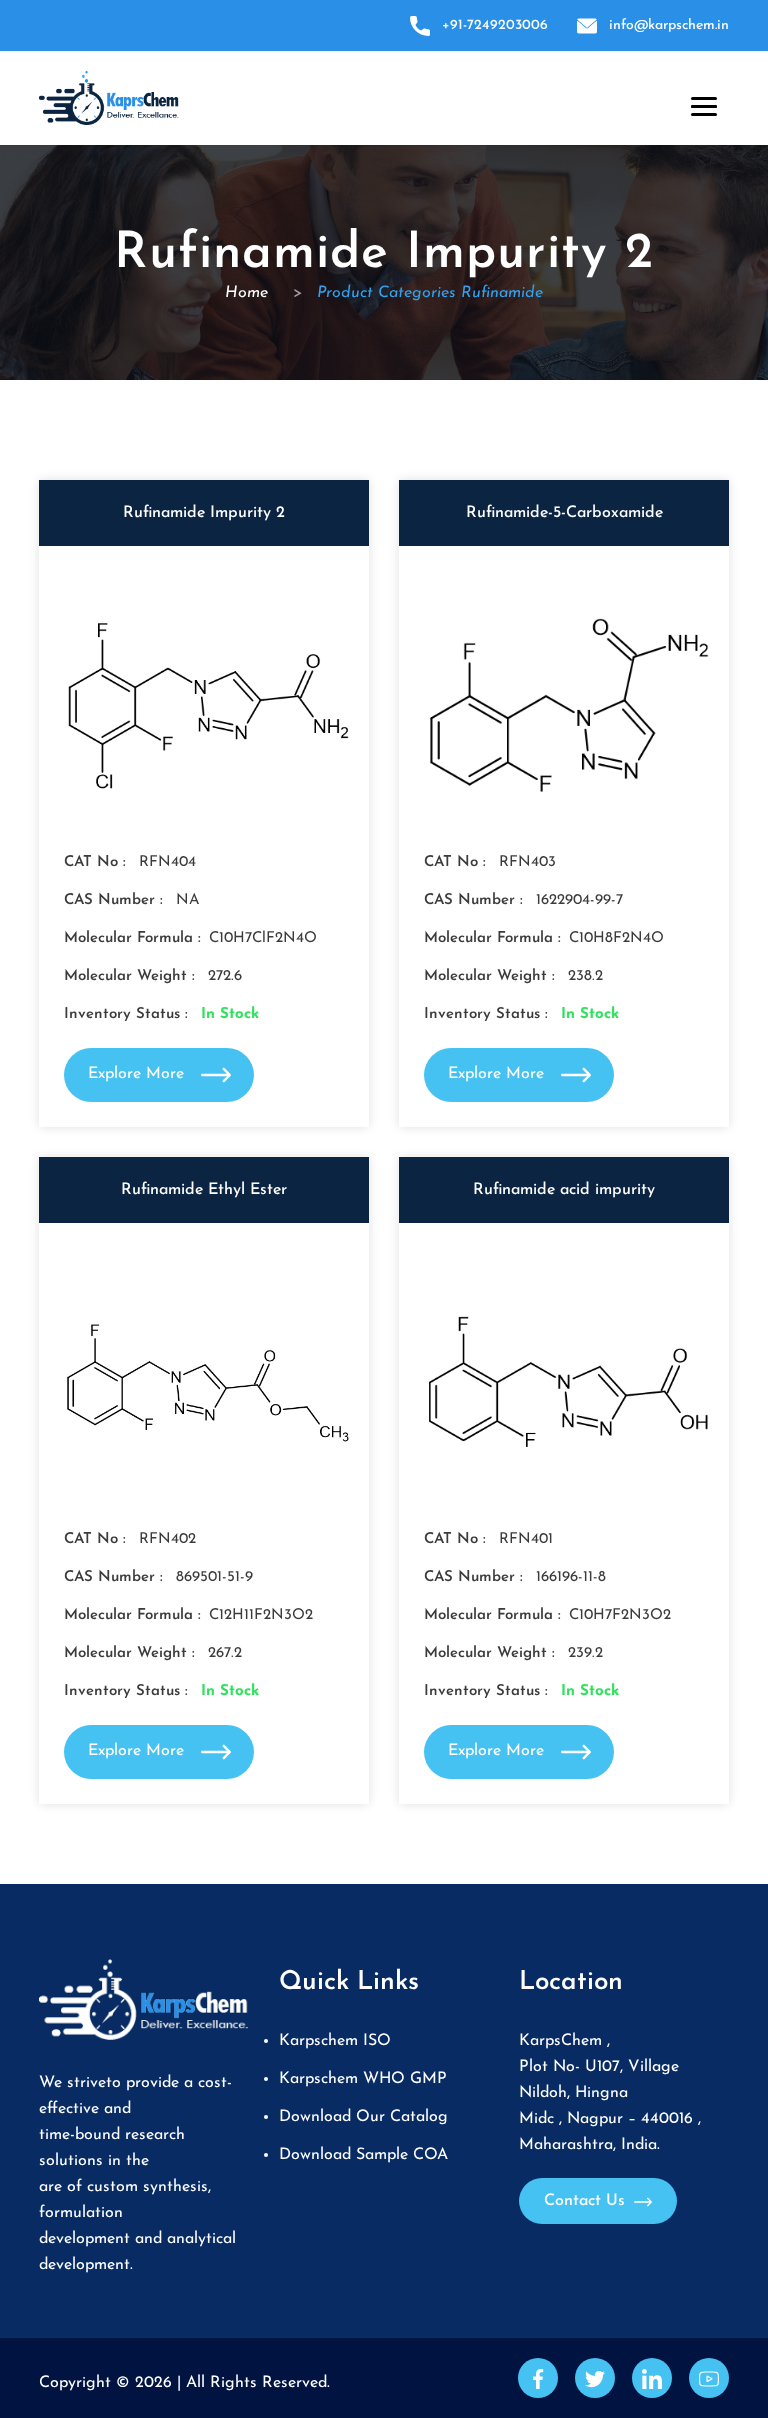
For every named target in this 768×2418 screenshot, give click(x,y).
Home (249, 293)
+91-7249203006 (495, 25)
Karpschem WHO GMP (363, 2079)
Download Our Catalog (363, 2117)
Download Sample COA (363, 2155)
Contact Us (587, 2201)
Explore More (138, 1074)
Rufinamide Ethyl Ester (204, 1190)
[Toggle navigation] (700, 102)
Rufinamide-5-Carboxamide (564, 513)
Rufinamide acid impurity (564, 1190)
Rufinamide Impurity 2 (204, 513)
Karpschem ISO (335, 2041)
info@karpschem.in (669, 25)
